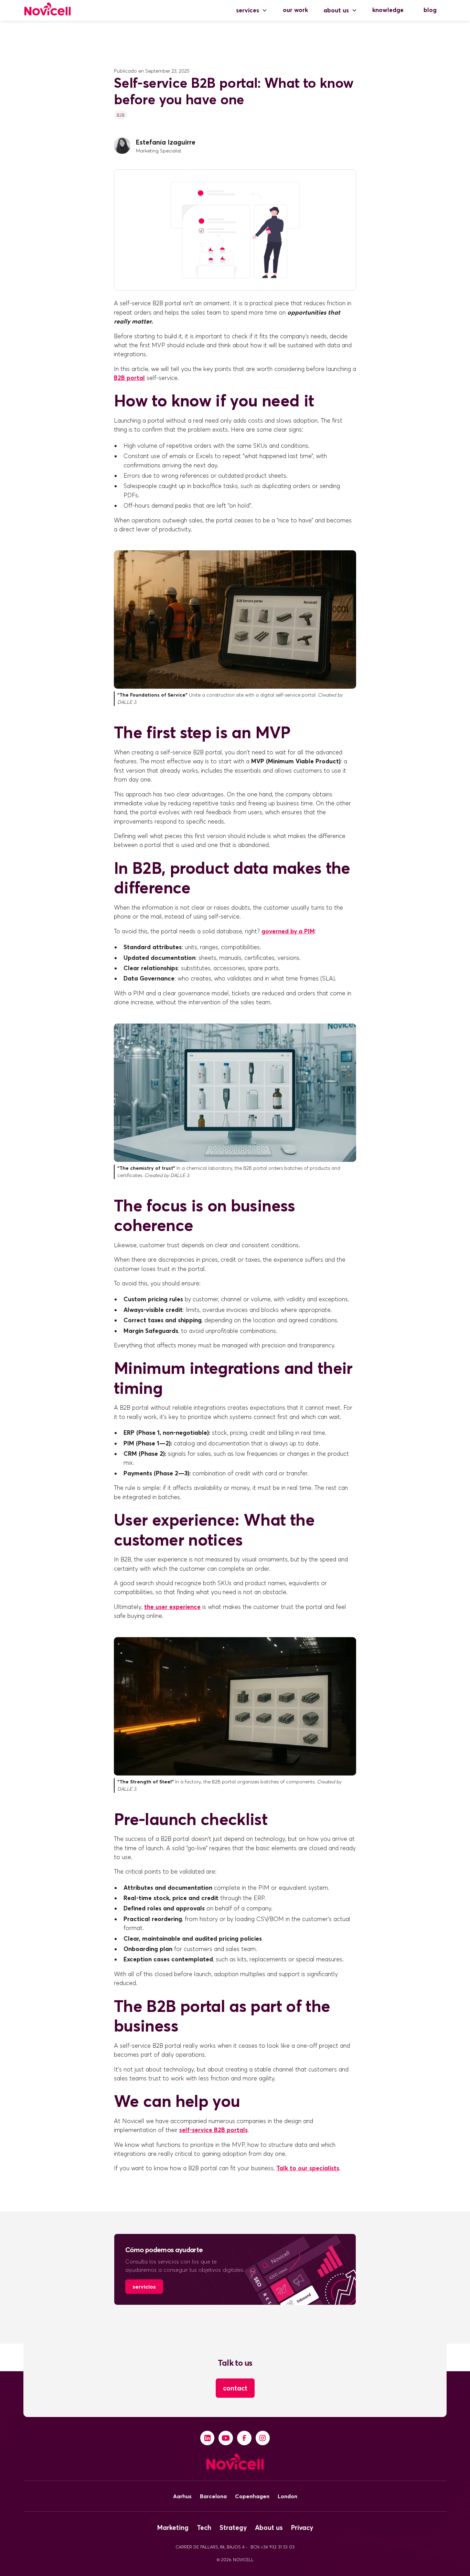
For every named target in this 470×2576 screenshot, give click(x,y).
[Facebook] (244, 2438)
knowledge (388, 10)
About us (336, 10)
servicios (144, 2287)
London (287, 2496)
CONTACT (235, 2388)
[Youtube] (226, 2438)
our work (295, 10)
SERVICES (248, 10)
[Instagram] (263, 2438)
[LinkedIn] (207, 2438)
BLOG (430, 10)
